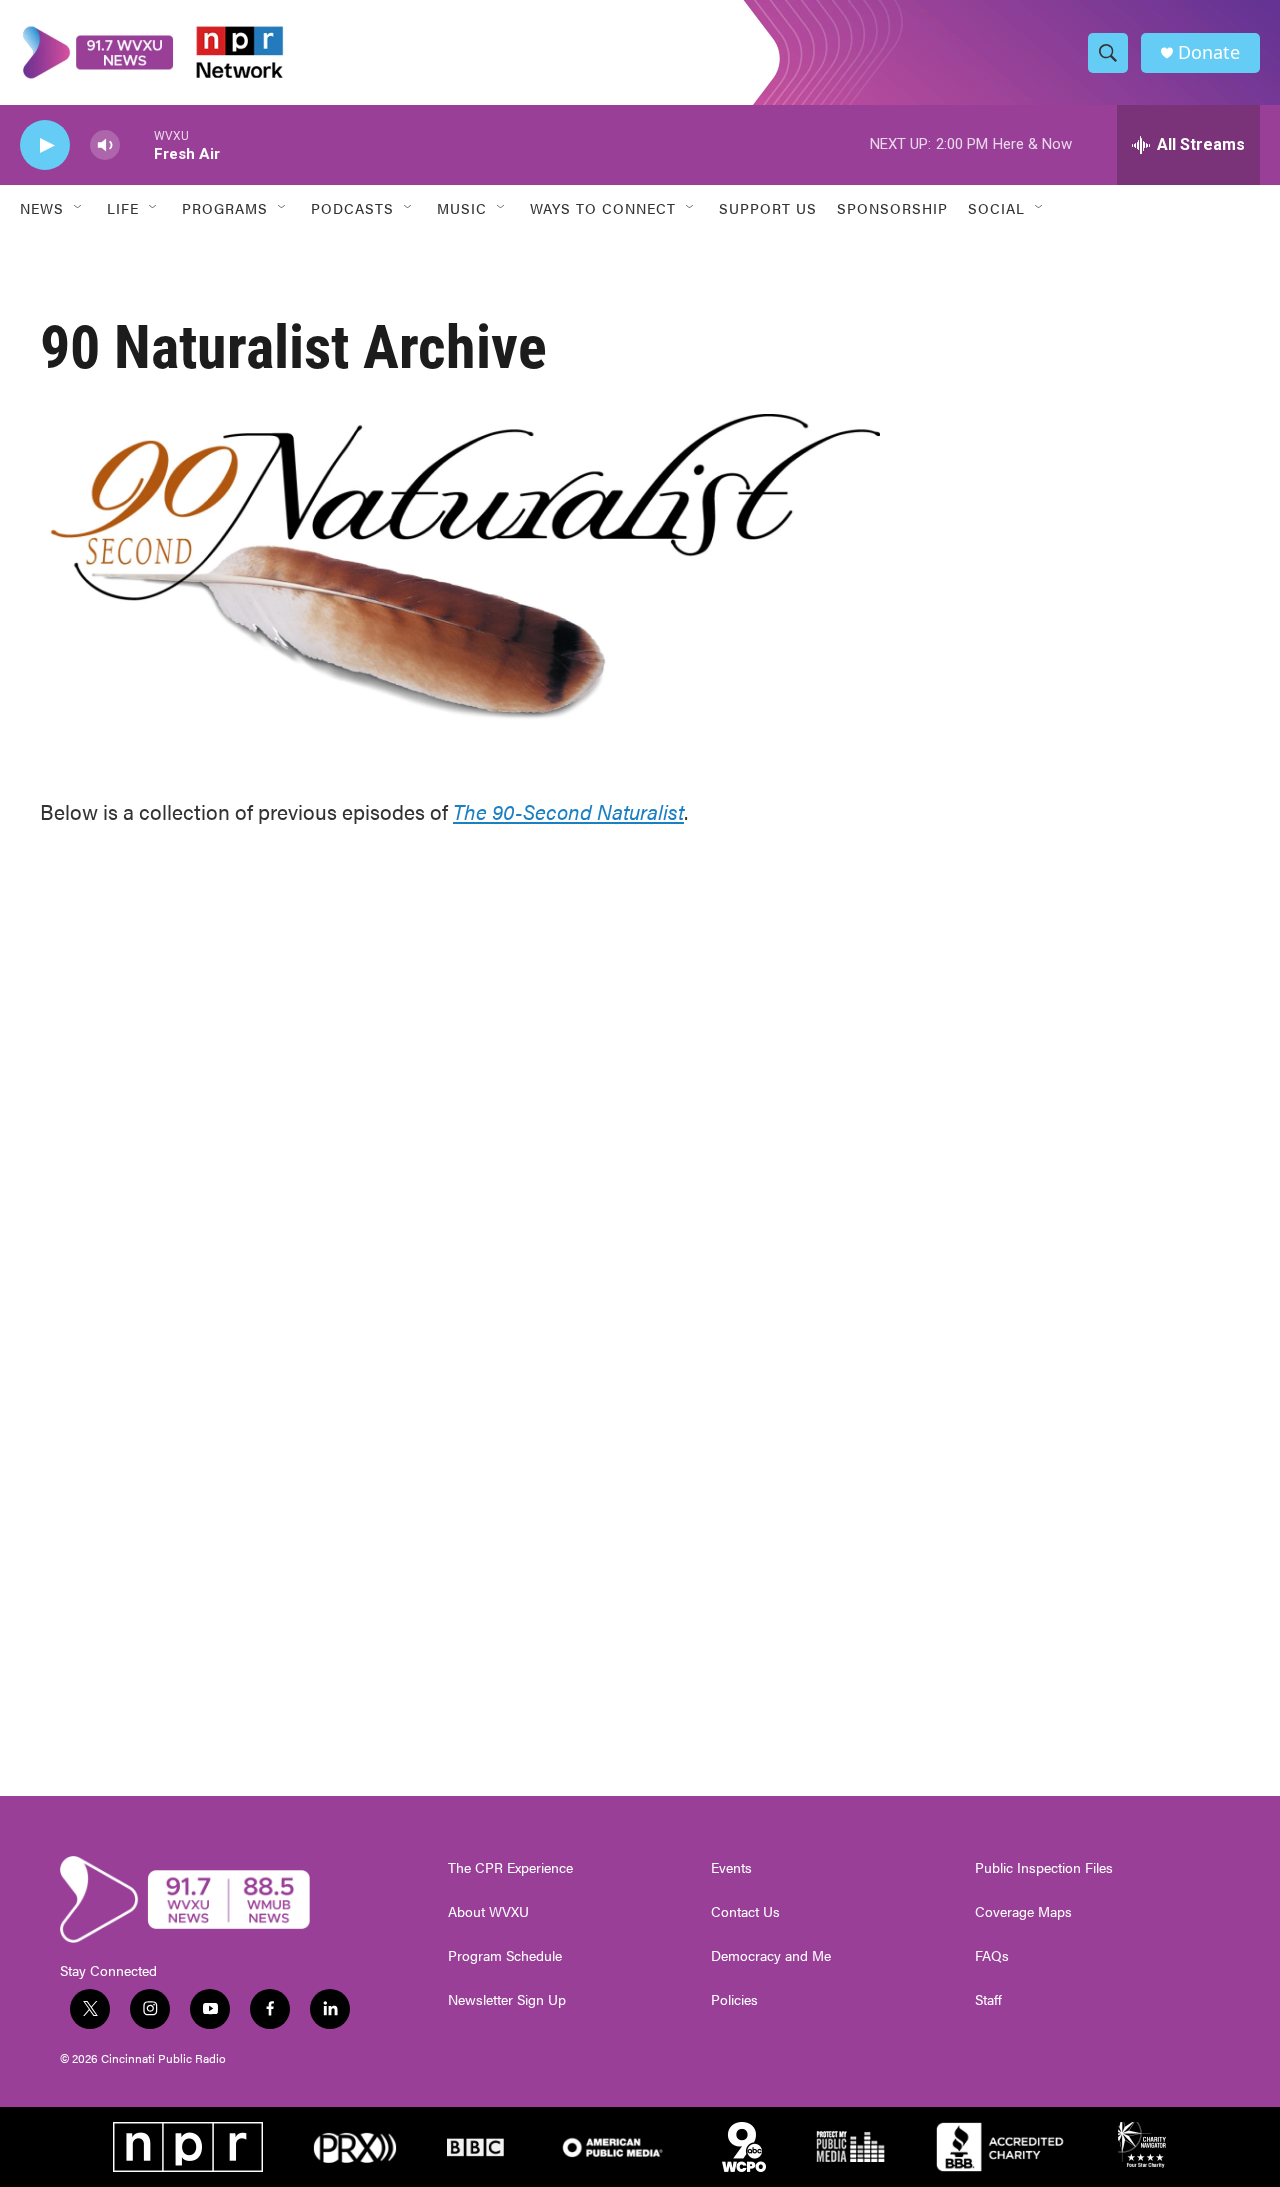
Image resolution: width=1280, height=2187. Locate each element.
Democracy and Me (771, 1956)
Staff (988, 2000)
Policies (734, 2000)
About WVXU (488, 1912)
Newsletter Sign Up (507, 2000)
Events (731, 1868)
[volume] (105, 145)
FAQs (992, 1956)
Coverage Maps (1023, 1912)
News (42, 208)
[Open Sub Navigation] (79, 208)
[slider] (137, 144)
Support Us (768, 208)
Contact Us (745, 1912)
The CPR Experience (510, 1868)
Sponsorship (892, 208)
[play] (45, 145)
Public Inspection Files (1044, 1868)
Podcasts (352, 208)
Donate (1209, 52)
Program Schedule (505, 1956)
